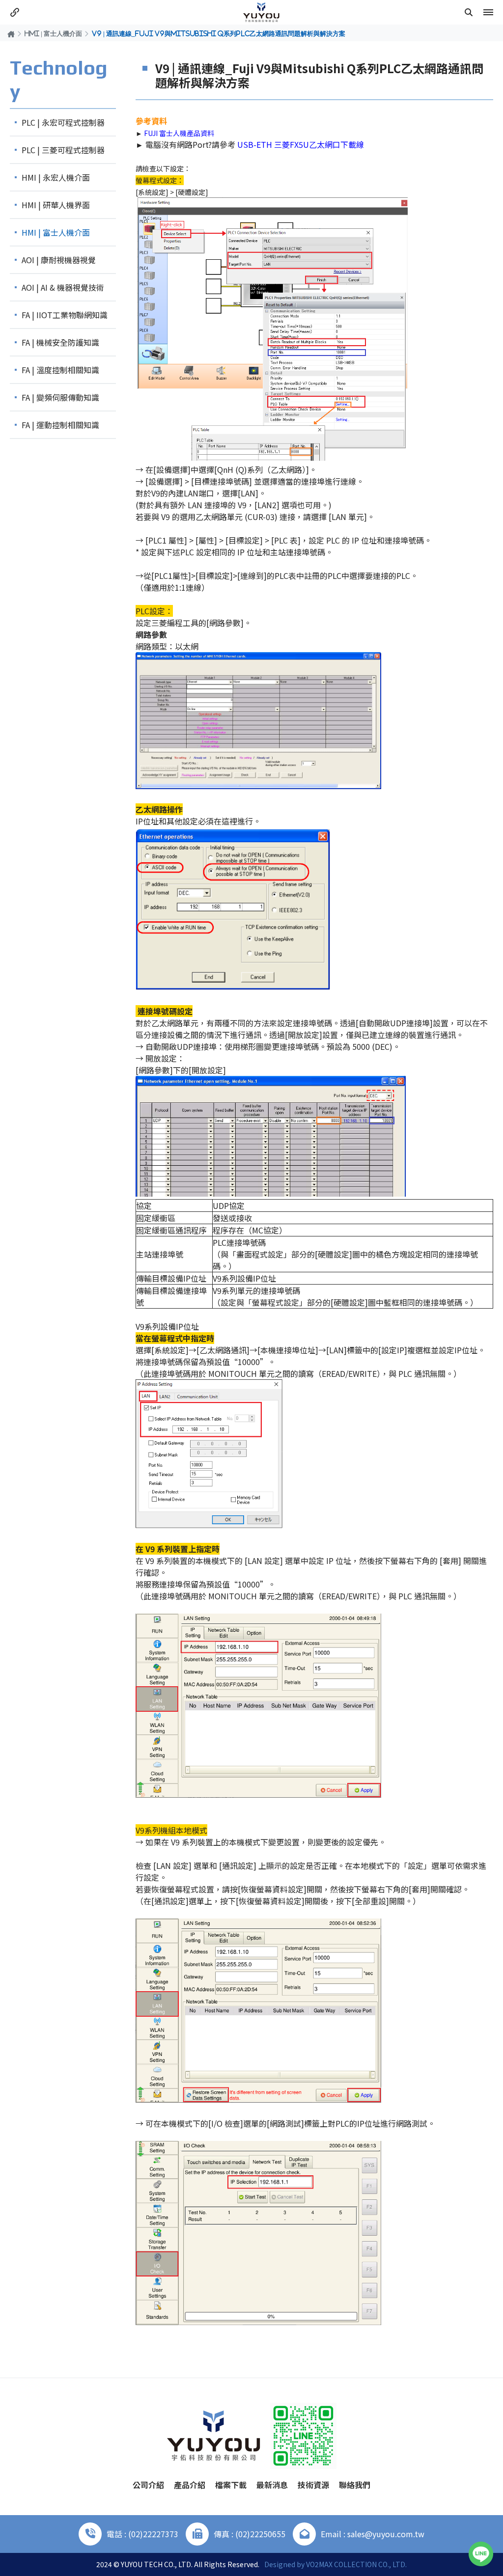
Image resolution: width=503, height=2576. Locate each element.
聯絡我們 (355, 2485)
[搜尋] (469, 12)
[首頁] (11, 34)
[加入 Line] (481, 2554)
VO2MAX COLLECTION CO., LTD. (356, 2564)
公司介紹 (148, 2485)
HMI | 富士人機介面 (53, 33)
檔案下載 (231, 2485)
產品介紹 (190, 2485)
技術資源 (313, 2485)
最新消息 (272, 2485)
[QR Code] (303, 2436)
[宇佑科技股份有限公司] (261, 12)
